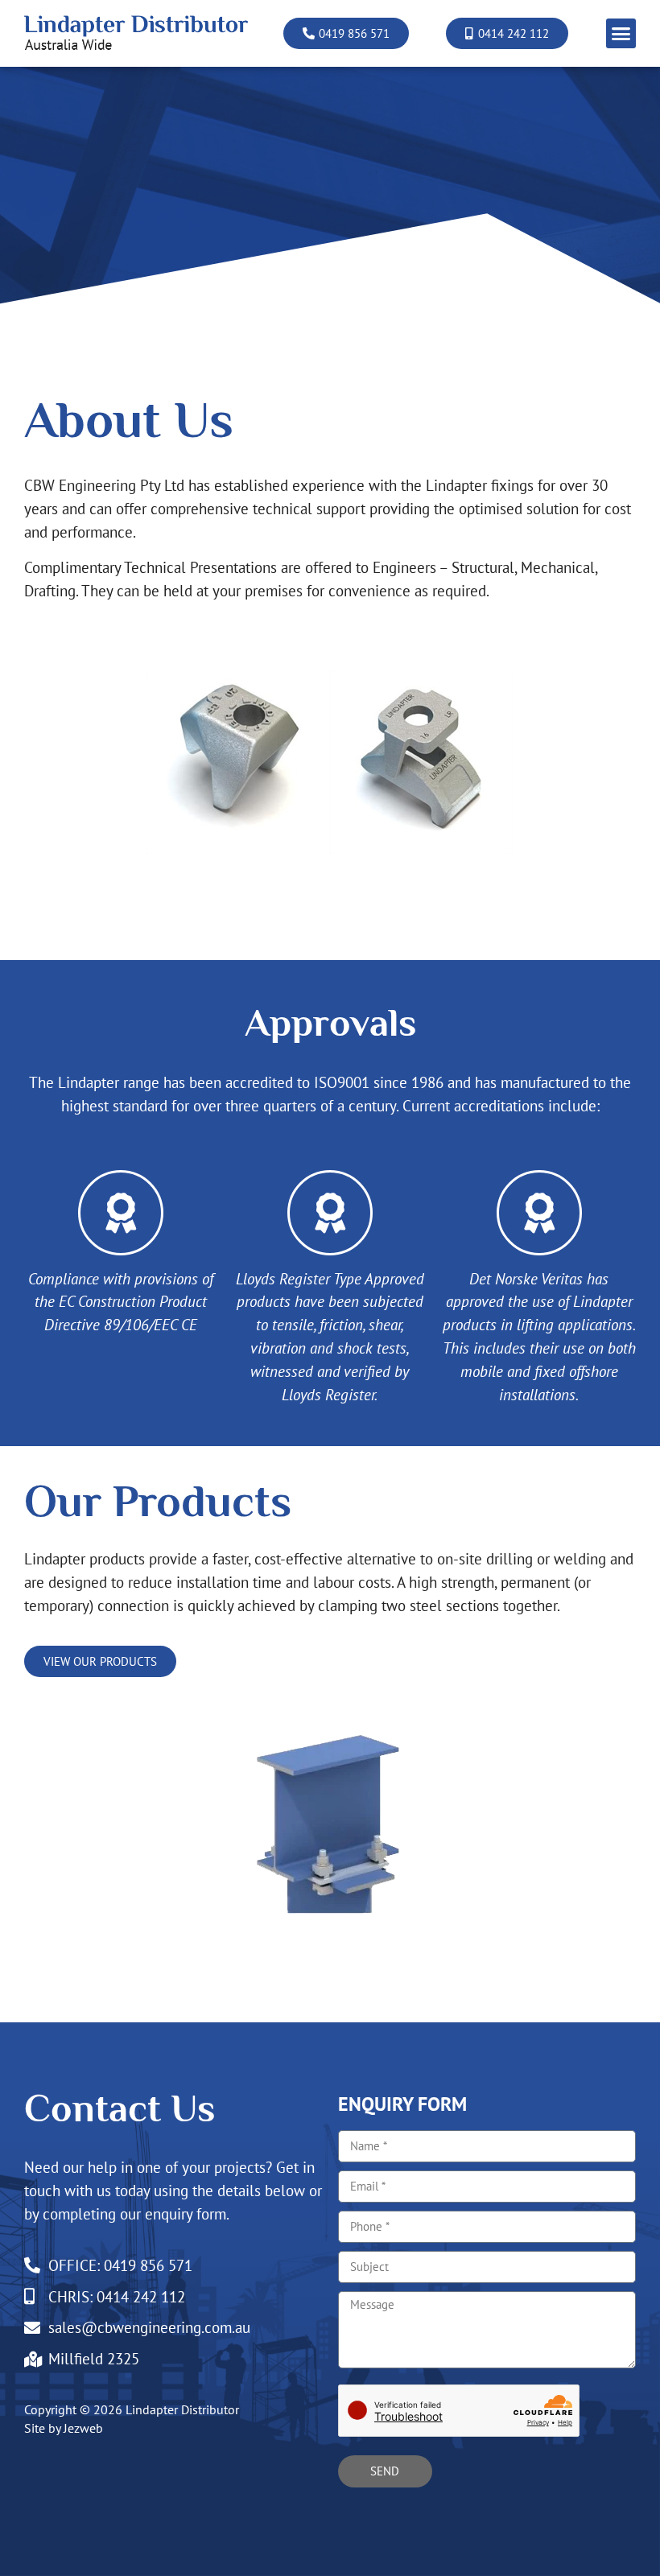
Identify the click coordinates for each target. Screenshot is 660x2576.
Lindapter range (109, 1082)
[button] (621, 34)
